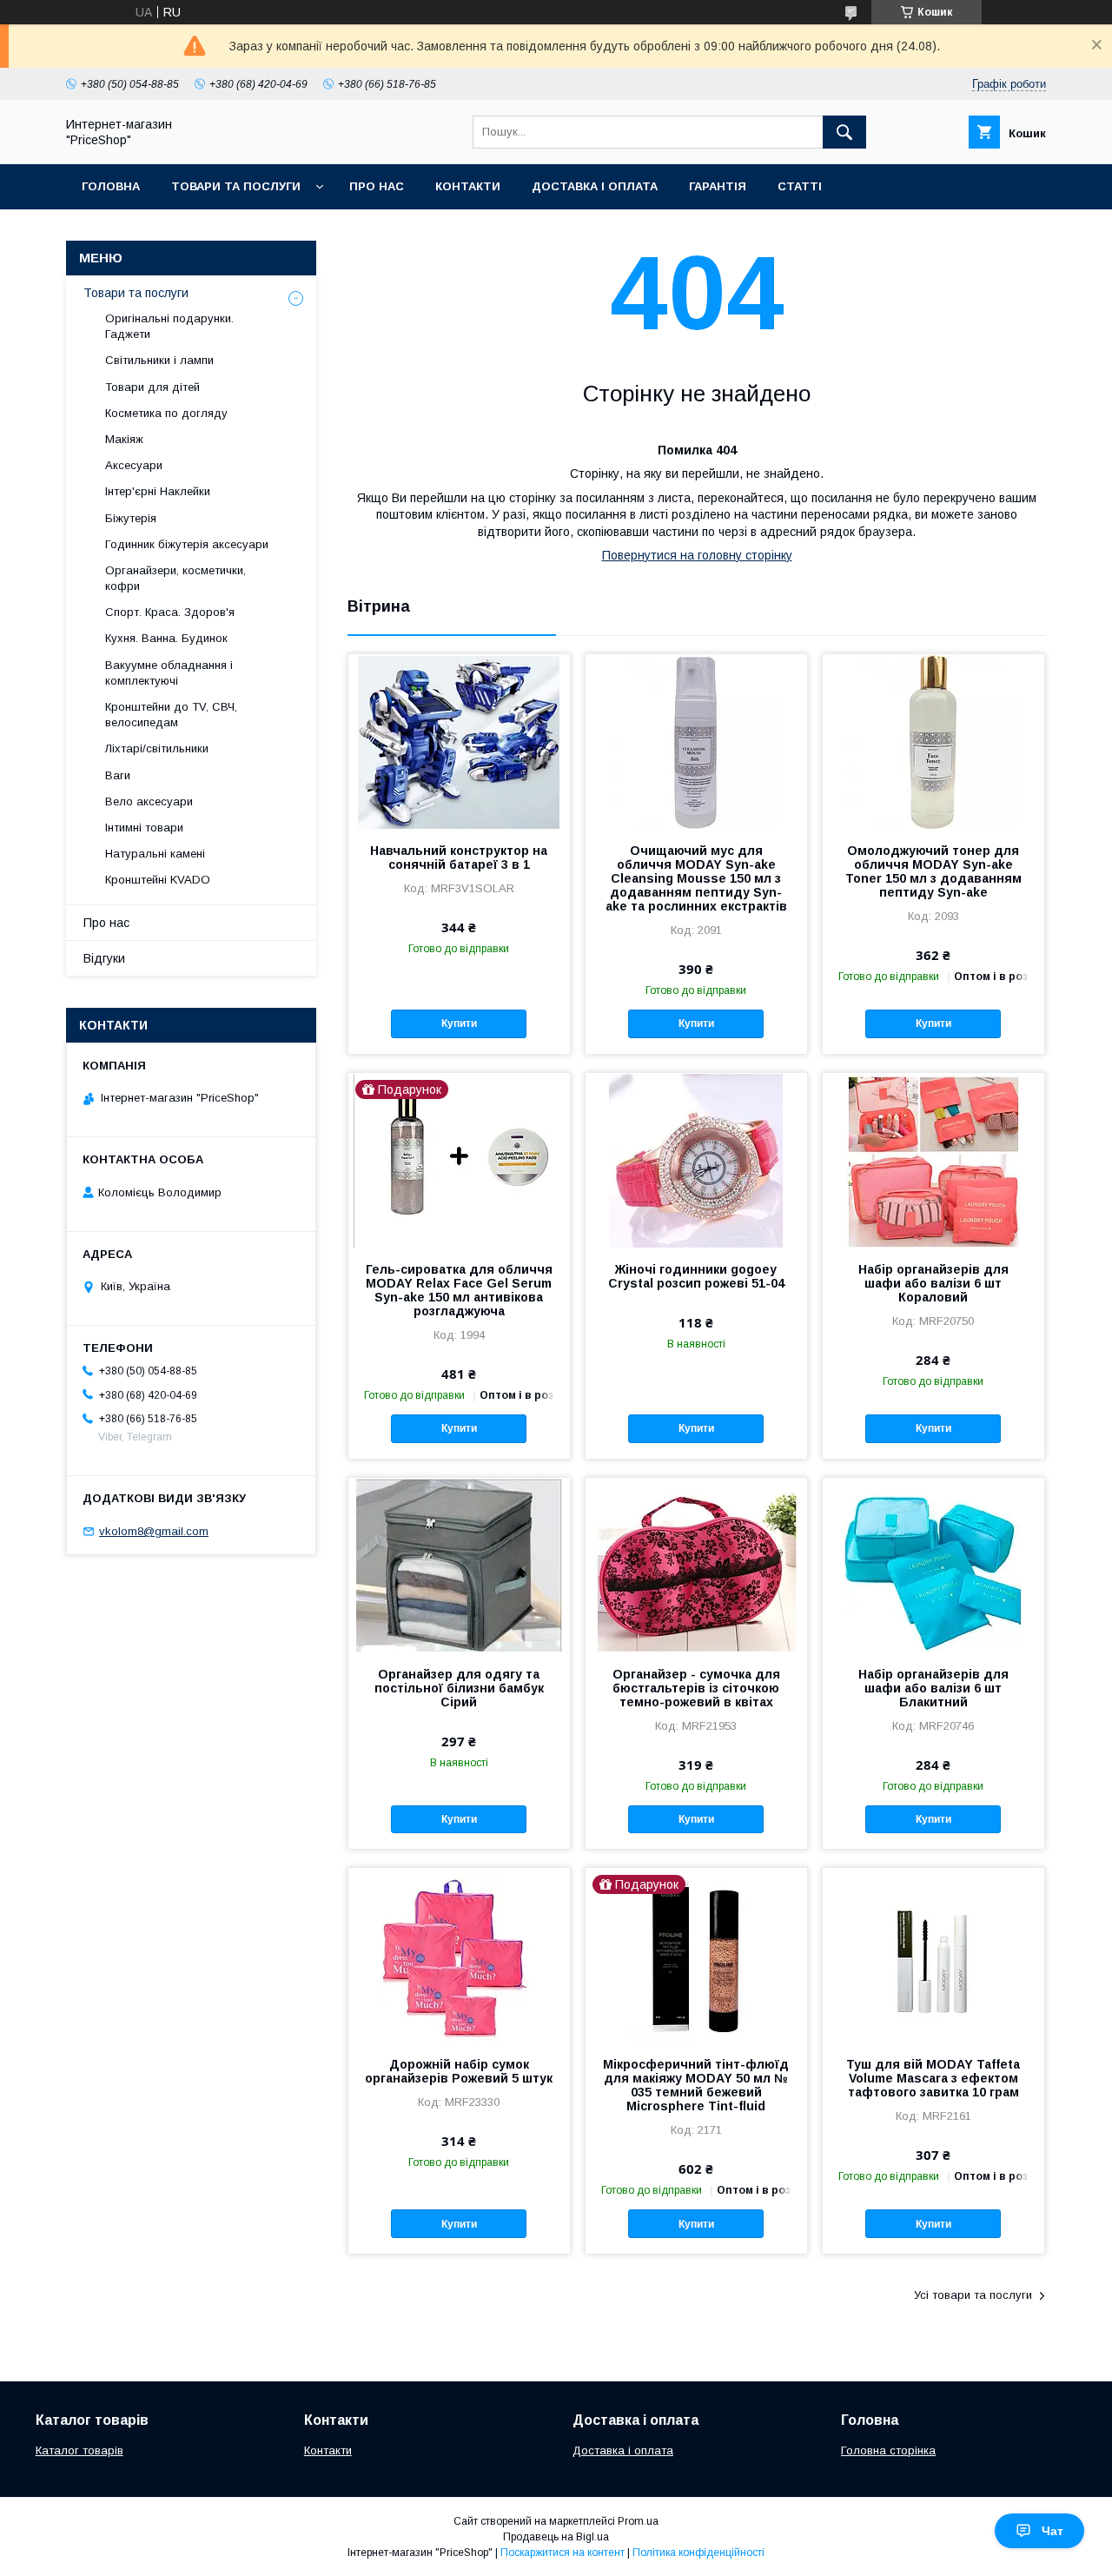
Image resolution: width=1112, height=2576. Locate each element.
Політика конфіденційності (698, 2553)
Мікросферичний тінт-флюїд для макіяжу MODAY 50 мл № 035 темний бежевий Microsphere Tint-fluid (696, 2085)
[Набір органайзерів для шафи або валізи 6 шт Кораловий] (933, 1160)
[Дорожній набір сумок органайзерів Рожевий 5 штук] (459, 1955)
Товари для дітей (152, 387)
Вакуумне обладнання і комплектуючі (169, 673)
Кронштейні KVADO (158, 880)
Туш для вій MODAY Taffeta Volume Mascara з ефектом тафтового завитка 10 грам (933, 2078)
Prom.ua (638, 2521)
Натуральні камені (155, 854)
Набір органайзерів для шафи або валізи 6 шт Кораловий (933, 1283)
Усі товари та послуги (973, 2295)
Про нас (377, 186)
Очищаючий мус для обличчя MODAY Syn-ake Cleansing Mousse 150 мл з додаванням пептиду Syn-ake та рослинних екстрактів (696, 878)
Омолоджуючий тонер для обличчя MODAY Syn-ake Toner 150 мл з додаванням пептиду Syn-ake (933, 871)
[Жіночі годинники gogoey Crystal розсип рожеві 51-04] (696, 1160)
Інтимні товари (144, 828)
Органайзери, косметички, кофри (175, 578)
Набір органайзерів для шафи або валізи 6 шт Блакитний (933, 1688)
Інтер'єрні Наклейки (158, 491)
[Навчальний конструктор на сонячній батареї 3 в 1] (459, 741)
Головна (111, 186)
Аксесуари (134, 465)
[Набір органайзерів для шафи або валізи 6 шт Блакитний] (933, 1565)
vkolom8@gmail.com (154, 1531)
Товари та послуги (236, 186)
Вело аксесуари (149, 801)
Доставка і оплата (595, 186)
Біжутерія (131, 518)
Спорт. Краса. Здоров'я (170, 612)
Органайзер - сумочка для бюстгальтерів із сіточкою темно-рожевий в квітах (696, 1688)
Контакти (468, 186)
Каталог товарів (79, 2450)
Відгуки (104, 958)
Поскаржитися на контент (563, 2553)
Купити (459, 1023)
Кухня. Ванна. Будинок (166, 638)
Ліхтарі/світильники (157, 748)
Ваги (118, 775)
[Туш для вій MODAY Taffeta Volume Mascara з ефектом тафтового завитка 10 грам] (933, 1955)
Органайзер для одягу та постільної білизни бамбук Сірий (459, 1688)
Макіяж (124, 439)
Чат (1052, 2531)
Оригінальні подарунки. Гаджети (169, 326)
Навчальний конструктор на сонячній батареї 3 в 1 (459, 858)
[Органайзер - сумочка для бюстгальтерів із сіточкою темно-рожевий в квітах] (696, 1565)
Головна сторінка (888, 2450)
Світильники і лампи (159, 360)
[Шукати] (844, 132)
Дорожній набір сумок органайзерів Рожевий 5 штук (459, 2071)
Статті (800, 186)
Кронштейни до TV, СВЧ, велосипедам (171, 715)
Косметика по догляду (166, 413)
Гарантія (718, 186)
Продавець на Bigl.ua (556, 2537)
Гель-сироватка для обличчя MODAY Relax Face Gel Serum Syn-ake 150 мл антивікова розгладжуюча (459, 1290)
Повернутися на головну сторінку (697, 555)
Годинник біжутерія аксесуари (187, 544)
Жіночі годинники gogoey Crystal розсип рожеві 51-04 (696, 1276)
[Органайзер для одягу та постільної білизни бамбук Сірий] (459, 1565)
